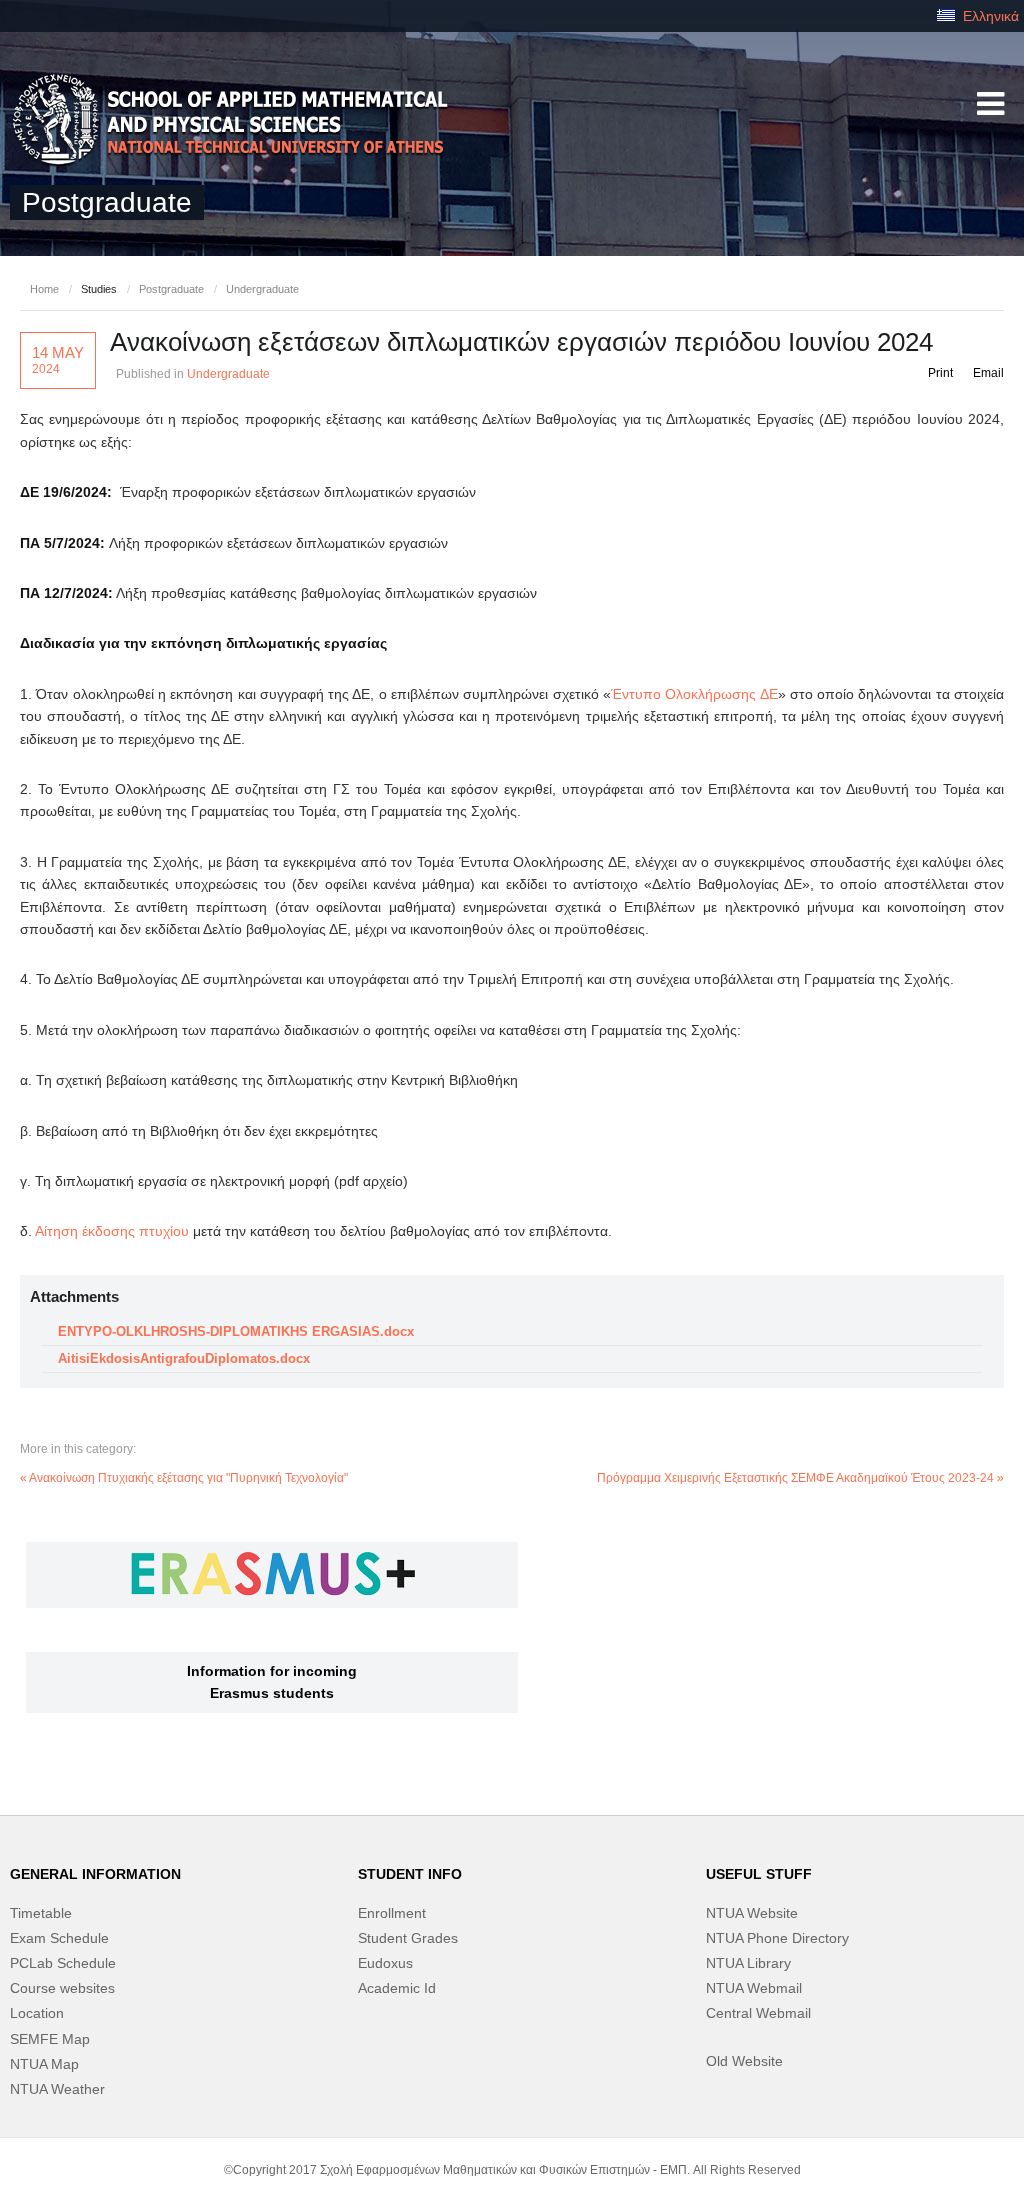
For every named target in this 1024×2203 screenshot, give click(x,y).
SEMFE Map (50, 2039)
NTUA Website (752, 1913)
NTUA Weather (57, 2089)
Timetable (41, 1913)
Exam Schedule (59, 1938)
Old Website (744, 2061)
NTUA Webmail (754, 1988)
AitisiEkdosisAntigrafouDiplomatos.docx (184, 1358)
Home (44, 289)
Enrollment (392, 1913)
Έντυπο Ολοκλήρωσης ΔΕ (694, 694)
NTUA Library (748, 1963)
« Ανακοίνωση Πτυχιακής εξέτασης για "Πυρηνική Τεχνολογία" (184, 1478)
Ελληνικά (989, 16)
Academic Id (397, 1988)
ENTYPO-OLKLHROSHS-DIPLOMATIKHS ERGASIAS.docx (236, 1331)
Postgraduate (171, 289)
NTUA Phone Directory (777, 1938)
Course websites (62, 1988)
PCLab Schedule (63, 1963)
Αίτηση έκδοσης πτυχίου (112, 1231)
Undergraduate (262, 289)
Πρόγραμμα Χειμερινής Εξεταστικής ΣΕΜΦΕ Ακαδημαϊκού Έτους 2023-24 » (800, 1478)
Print (940, 373)
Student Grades (408, 1938)
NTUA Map (44, 2064)
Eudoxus (385, 1963)
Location (37, 2013)
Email (988, 373)
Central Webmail (758, 2013)
